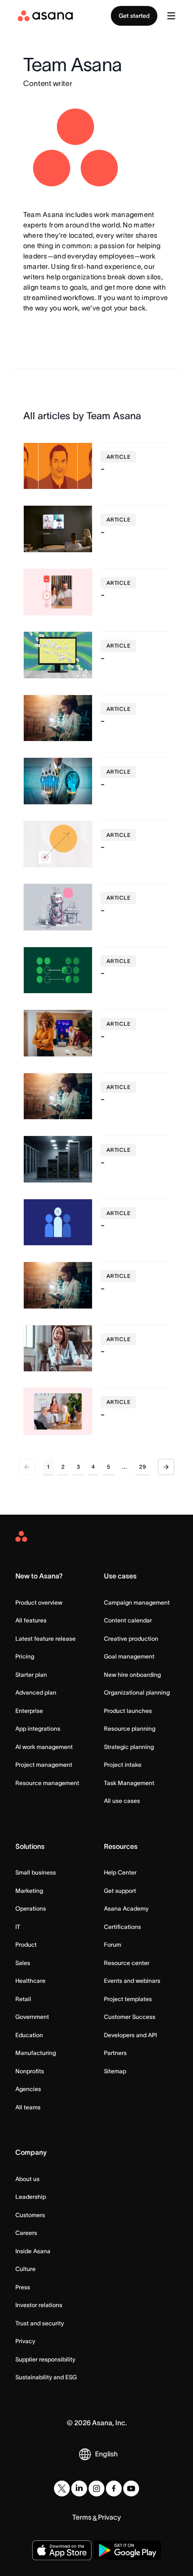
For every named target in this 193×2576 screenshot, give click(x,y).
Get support (120, 1891)
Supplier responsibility (45, 2359)
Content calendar (128, 1620)
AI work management (44, 1747)
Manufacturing (36, 2053)
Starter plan (31, 1675)
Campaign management (137, 1602)
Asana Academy (126, 1908)
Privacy (25, 2341)
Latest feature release (46, 1638)
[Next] (166, 1467)
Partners (115, 2053)
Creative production (131, 1638)
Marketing (29, 1891)
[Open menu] (171, 16)
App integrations (38, 1728)
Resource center (127, 1963)
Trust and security (40, 2323)
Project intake (123, 1765)
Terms (82, 2517)
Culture (25, 2269)
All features (31, 1620)
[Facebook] (114, 2489)
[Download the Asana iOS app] (62, 2550)
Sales (23, 1963)
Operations (31, 1908)
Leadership (31, 2197)
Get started (134, 16)
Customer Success (130, 2017)
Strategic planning (129, 1747)
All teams (28, 2107)
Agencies (28, 2089)
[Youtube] (131, 2489)
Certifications (122, 1927)
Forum (113, 1944)
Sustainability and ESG (46, 2377)
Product (26, 1944)
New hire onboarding (132, 1675)
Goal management (129, 1656)
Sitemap (115, 2071)
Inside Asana (33, 2251)
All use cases (122, 1801)
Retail (23, 1999)
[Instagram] (96, 2489)
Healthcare (30, 1981)
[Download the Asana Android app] (127, 2550)
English (106, 2454)
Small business (36, 1872)
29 (143, 1467)
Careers (26, 2233)
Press (23, 2287)
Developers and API (130, 2035)
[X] (62, 2489)
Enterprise (29, 1711)
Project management (44, 1765)
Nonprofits (30, 2071)
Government (32, 2017)
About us (27, 2179)
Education (29, 2035)
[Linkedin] (79, 2489)
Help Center (120, 1872)
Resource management (47, 1783)
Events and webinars (132, 1981)
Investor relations (39, 2305)
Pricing (25, 1656)
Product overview (39, 1602)
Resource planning (130, 1728)
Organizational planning (137, 1692)
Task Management (129, 1783)
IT (18, 1927)
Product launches (128, 1711)
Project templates (128, 1999)
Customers (30, 2215)
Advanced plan (36, 1692)
